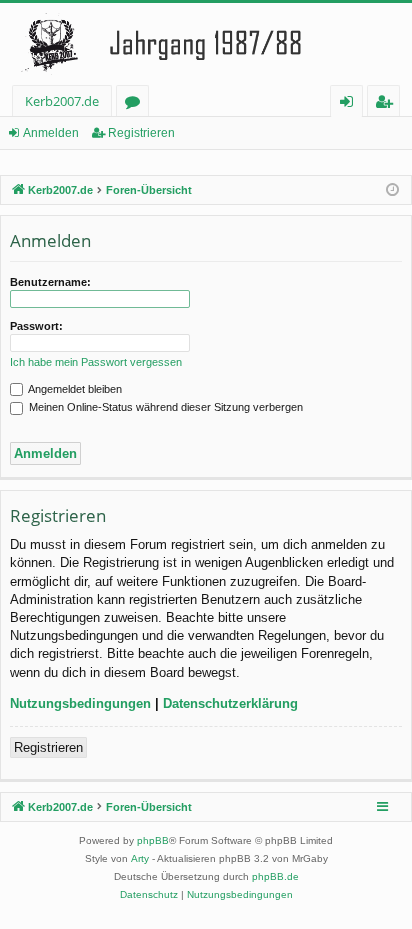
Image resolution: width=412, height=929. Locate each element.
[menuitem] (149, 895)
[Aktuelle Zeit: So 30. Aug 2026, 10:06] (392, 190)
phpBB (153, 840)
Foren (136, 104)
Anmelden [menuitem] (350, 104)
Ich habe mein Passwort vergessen (96, 362)
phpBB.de (275, 876)
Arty (140, 858)
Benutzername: (50, 282)
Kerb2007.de (62, 101)
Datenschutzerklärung (230, 703)
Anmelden (51, 133)
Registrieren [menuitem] (387, 104)
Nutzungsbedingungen (80, 703)
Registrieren (141, 133)
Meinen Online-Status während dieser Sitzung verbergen (164, 407)
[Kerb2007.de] (206, 44)
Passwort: (36, 326)
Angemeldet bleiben (74, 389)
